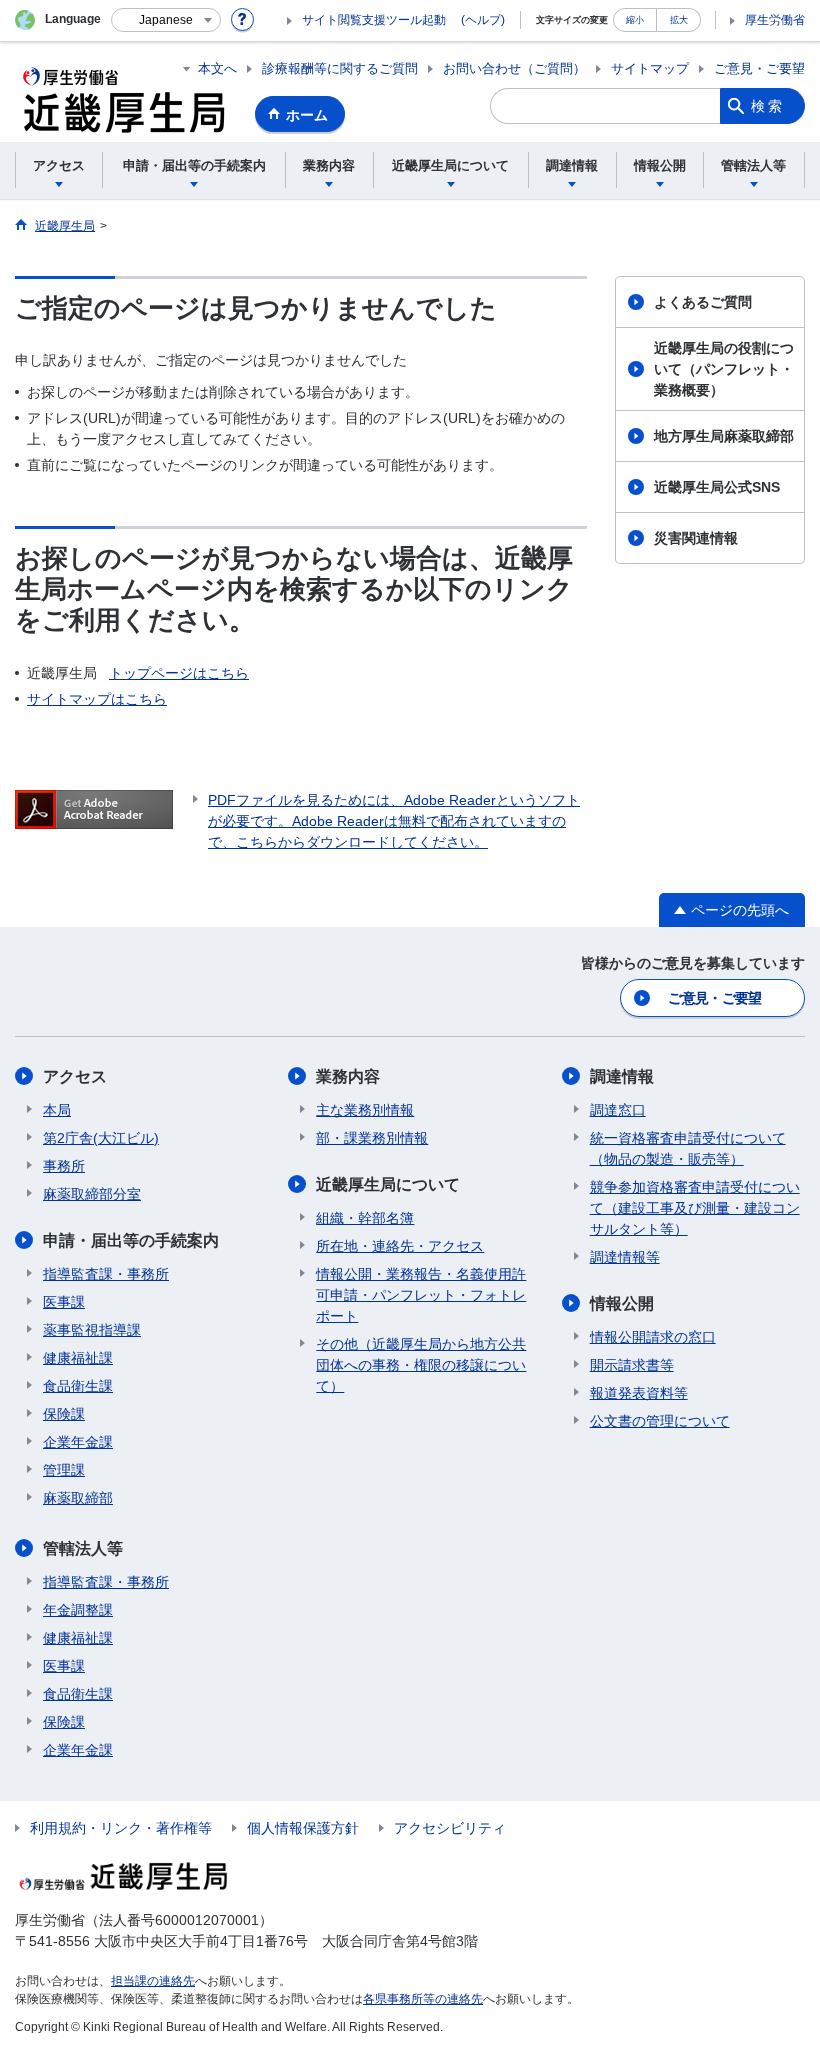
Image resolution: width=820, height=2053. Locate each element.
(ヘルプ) (483, 20)
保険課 (64, 1414)
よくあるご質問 (703, 302)
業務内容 (348, 1076)
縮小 (635, 19)
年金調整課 (78, 1610)
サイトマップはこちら (97, 699)
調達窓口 (618, 1110)
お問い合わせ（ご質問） (514, 68)
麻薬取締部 (78, 1498)
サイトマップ (650, 68)
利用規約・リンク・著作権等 (121, 1828)
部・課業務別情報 (372, 1138)
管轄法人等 (83, 1548)
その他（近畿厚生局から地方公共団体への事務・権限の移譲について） (421, 1365)
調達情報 (622, 1076)
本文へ (217, 68)
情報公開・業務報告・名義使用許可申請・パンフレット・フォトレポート (421, 1295)
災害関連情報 (696, 538)
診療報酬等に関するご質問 (340, 68)
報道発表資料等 (639, 1393)
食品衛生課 (78, 1386)
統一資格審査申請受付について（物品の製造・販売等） (688, 1148)
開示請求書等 (632, 1365)
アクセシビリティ (450, 1828)
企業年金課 (78, 1442)
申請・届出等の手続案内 (131, 1240)
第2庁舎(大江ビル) (101, 1138)
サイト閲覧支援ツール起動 (374, 20)
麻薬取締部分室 (92, 1194)
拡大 (679, 19)
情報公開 (622, 1303)
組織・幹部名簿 (365, 1218)
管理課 (64, 1470)
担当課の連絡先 (153, 1981)
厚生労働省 (775, 20)
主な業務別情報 (365, 1110)
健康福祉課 (78, 1358)
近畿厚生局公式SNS (717, 487)
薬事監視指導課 (92, 1330)
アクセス (75, 1076)
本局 (57, 1110)
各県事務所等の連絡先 (423, 1999)
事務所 (64, 1166)
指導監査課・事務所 (106, 1274)
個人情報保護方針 (303, 1828)
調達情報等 (625, 1257)
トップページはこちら (179, 673)
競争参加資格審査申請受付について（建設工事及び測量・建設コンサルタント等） (695, 1208)
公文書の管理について (660, 1421)
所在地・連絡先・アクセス (400, 1246)
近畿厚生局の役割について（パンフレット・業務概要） (724, 369)
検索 (768, 106)
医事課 (64, 1302)
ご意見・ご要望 (759, 68)
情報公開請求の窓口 (653, 1337)
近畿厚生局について (388, 1184)
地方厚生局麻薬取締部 (724, 436)
